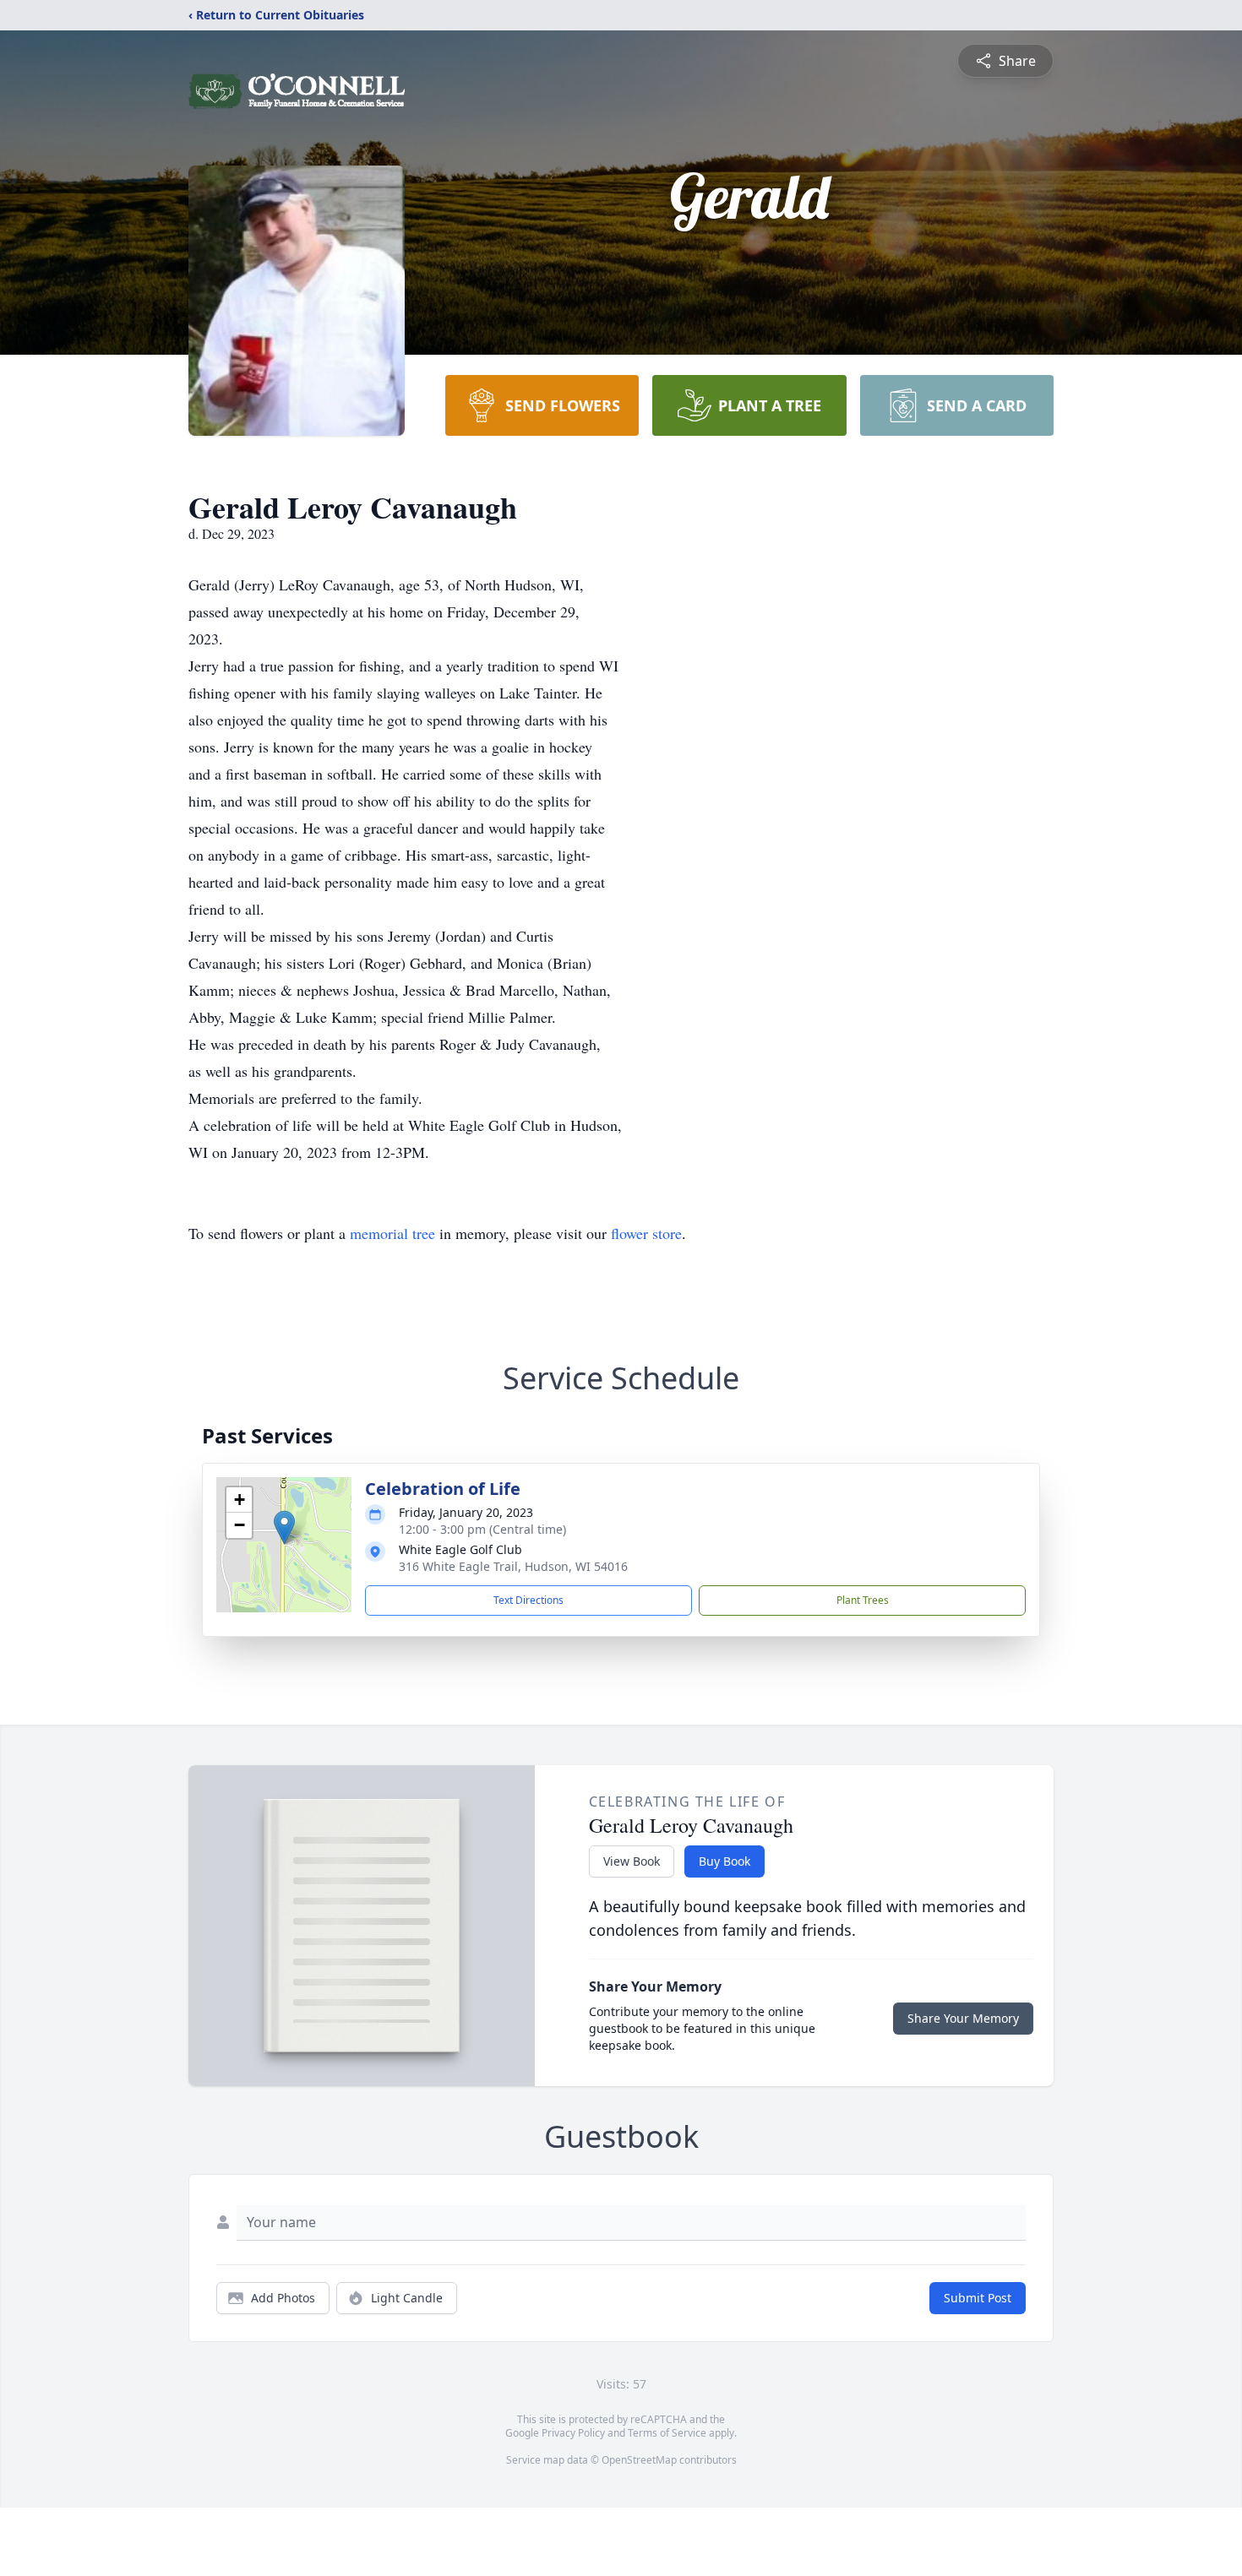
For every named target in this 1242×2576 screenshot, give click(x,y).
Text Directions (528, 1600)
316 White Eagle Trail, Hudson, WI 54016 (513, 1566)
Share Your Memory (963, 2018)
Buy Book (724, 1861)
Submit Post (978, 2298)
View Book (632, 1861)
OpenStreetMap (639, 2460)
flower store (646, 1233)
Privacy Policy (573, 2433)
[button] (284, 1527)
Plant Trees (863, 1600)
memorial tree (392, 1233)
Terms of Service (667, 2433)
